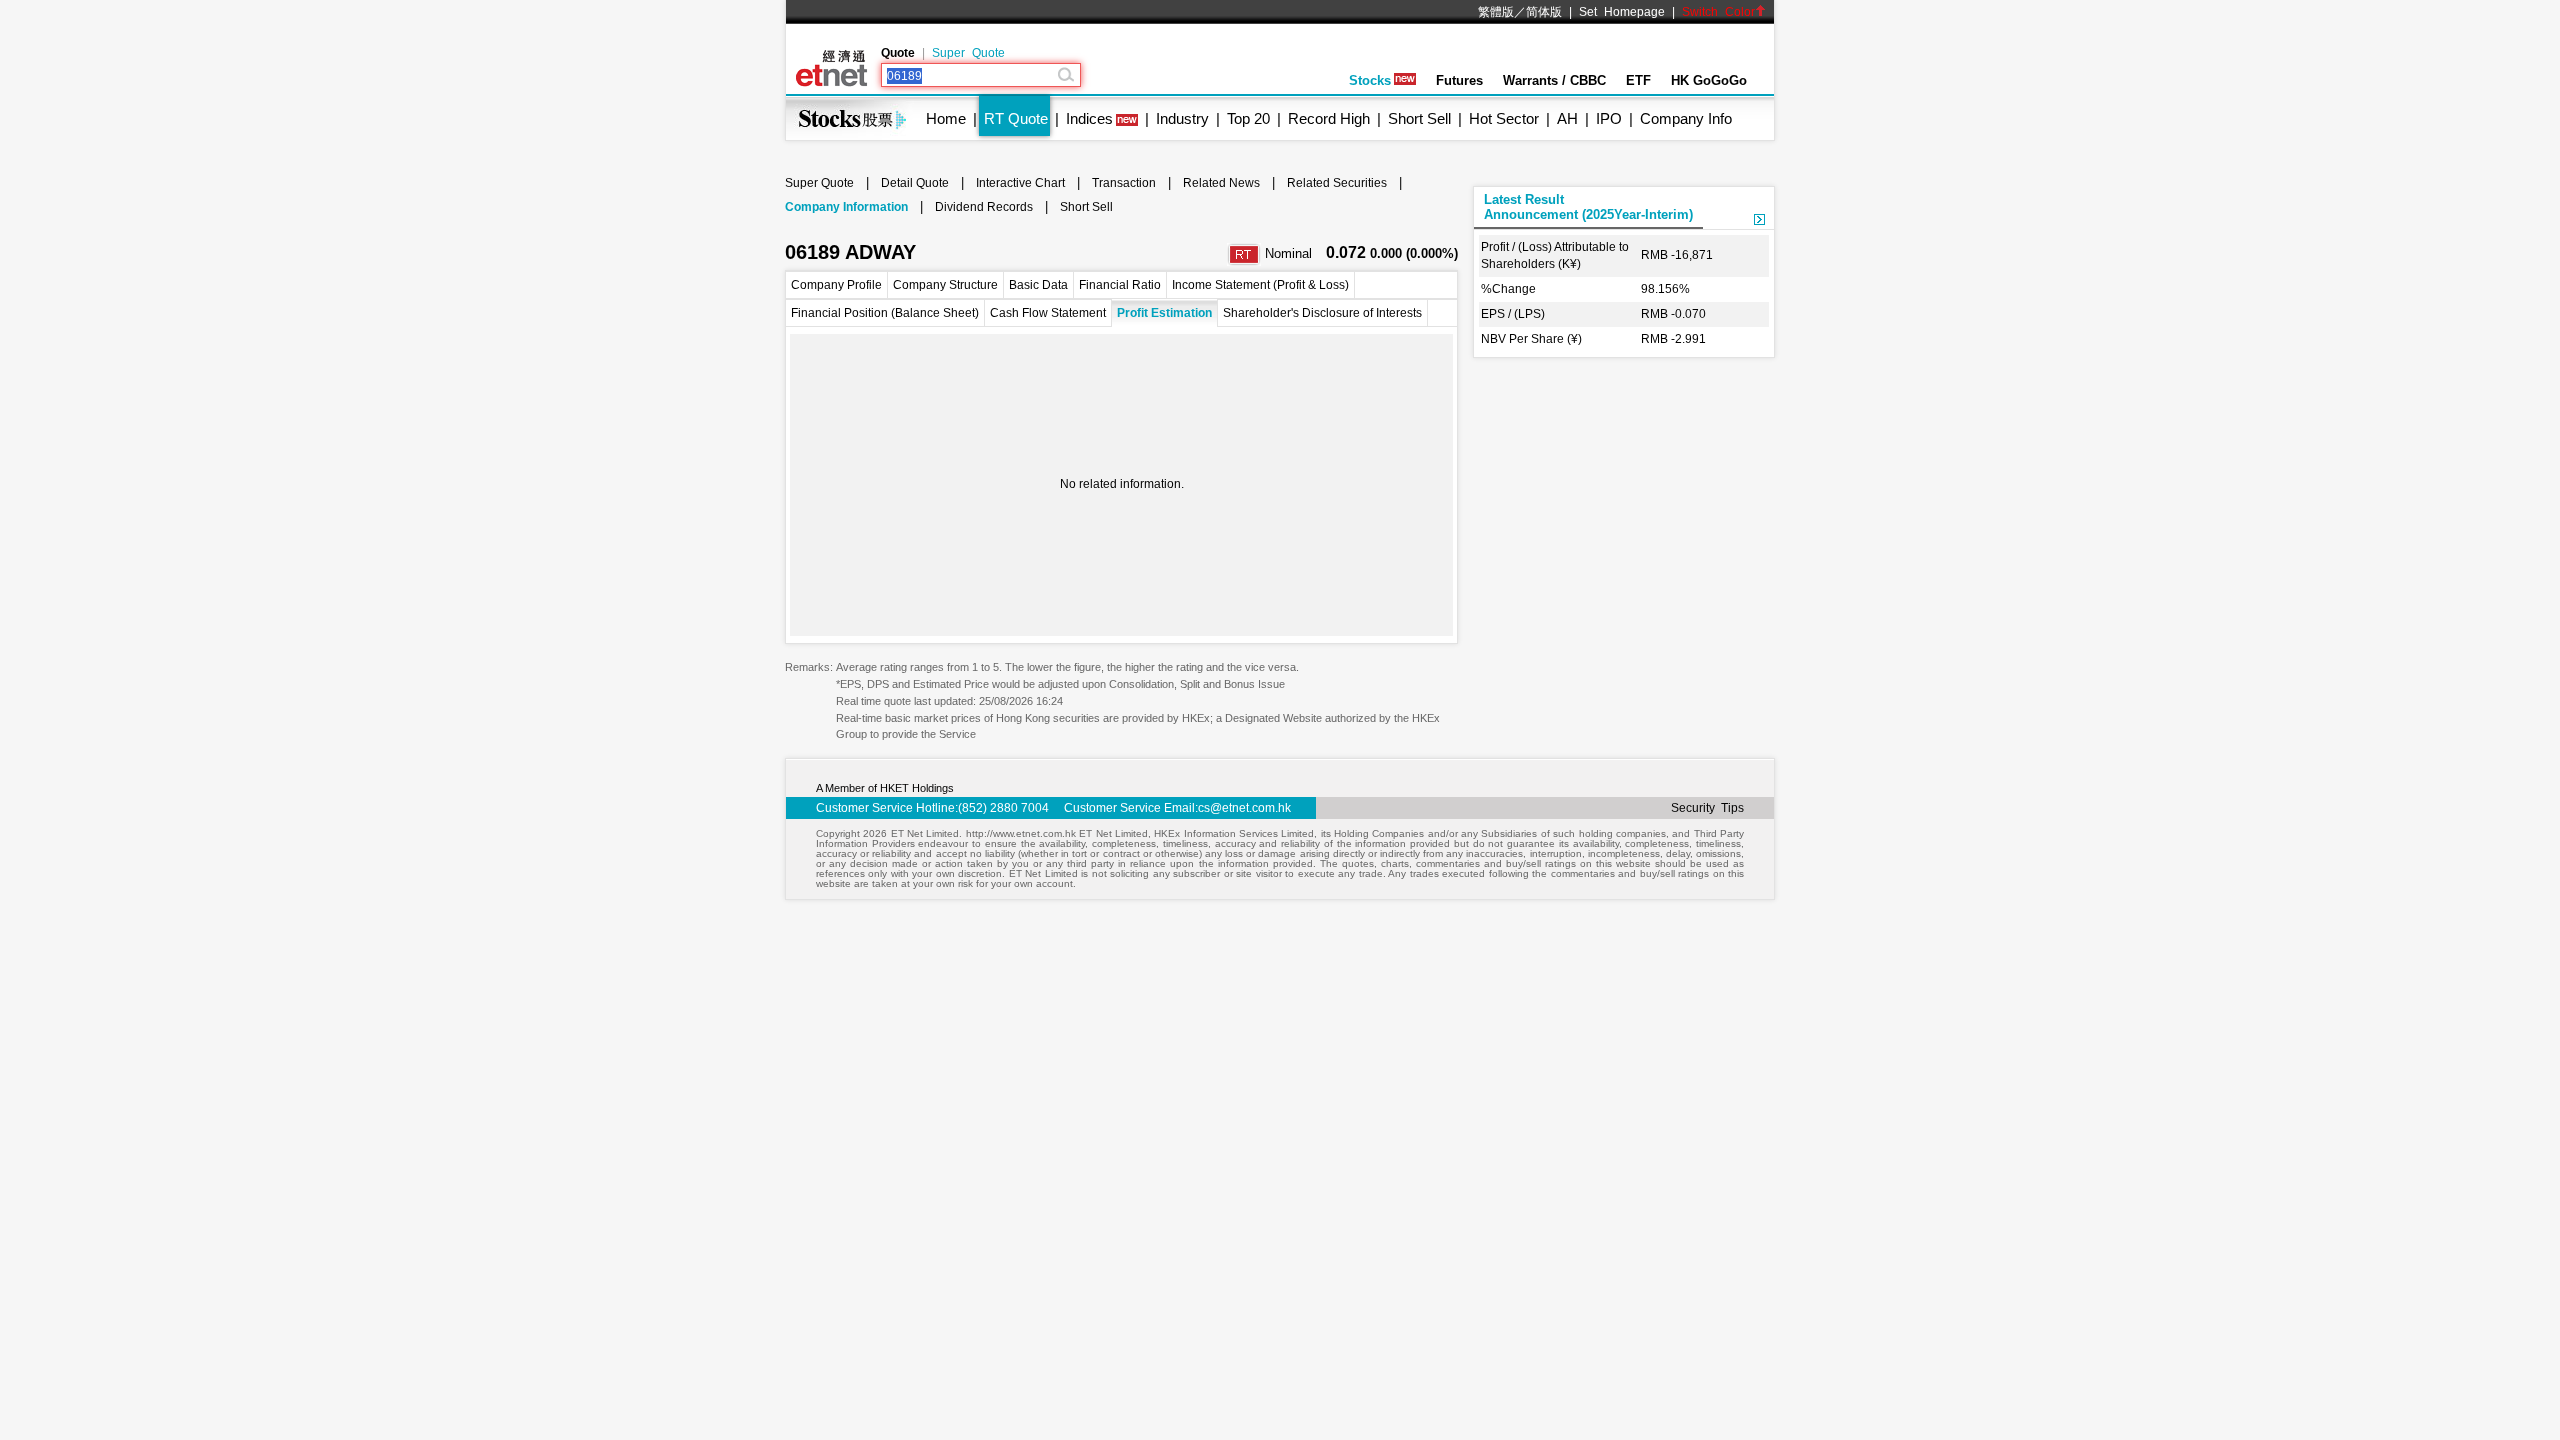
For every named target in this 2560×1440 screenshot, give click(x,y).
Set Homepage (1622, 12)
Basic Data (1038, 285)
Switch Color (1718, 12)
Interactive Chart (1020, 183)
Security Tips (1707, 808)
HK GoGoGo (1709, 80)
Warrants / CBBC (1554, 80)
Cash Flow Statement (1048, 313)
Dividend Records (984, 207)
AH (1567, 118)
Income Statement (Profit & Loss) (1260, 285)
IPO (1609, 118)
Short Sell (1419, 118)
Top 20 (1248, 118)
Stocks (1370, 80)
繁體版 (1496, 12)
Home (946, 118)
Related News (1221, 183)
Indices (1089, 118)
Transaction (1124, 183)
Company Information (846, 207)
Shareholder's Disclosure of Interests (1322, 313)
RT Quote (1016, 118)
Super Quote (968, 53)
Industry (1182, 118)
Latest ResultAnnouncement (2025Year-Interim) (1588, 207)
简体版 (1544, 12)
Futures (1459, 80)
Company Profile (836, 285)
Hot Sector (1504, 118)
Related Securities (1337, 183)
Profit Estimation (1164, 313)
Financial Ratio (1120, 285)
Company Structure (945, 285)
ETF (1638, 80)
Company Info (1686, 118)
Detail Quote (915, 183)
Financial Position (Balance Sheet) (885, 313)
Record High (1329, 118)
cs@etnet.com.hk (1244, 808)
